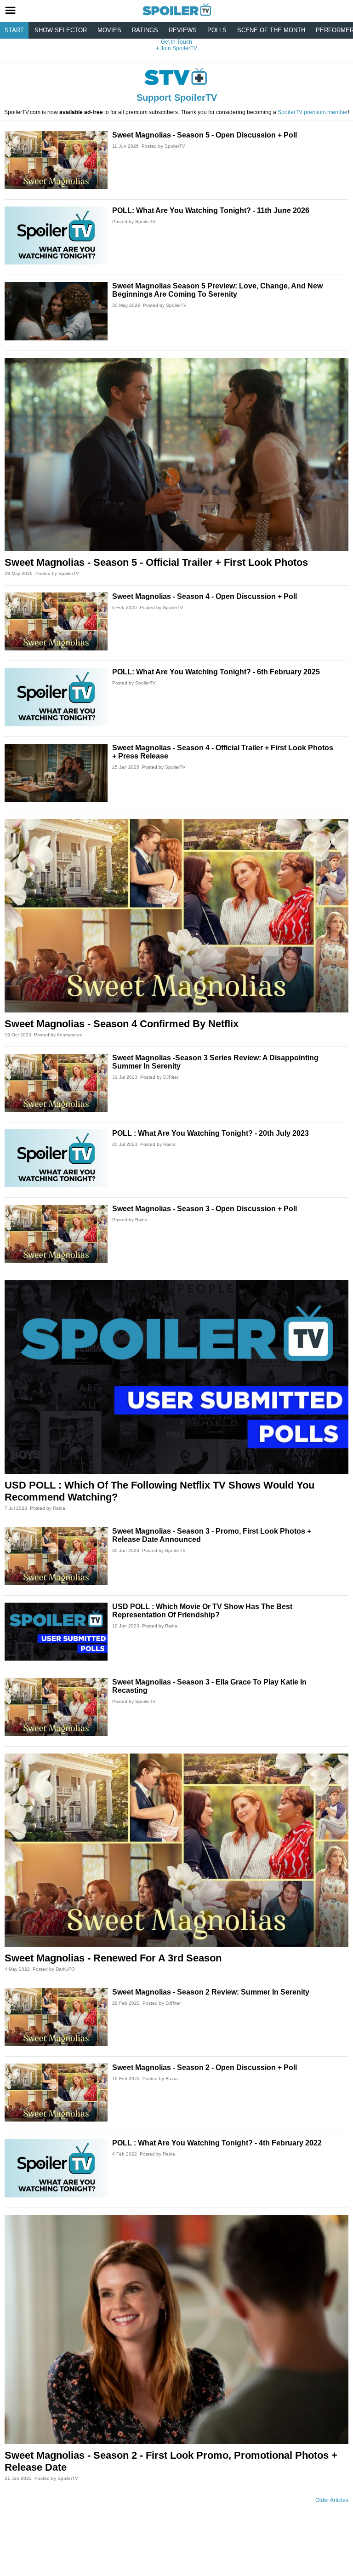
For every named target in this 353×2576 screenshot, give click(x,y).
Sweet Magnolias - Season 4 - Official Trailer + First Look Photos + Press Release (223, 752)
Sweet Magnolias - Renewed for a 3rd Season (113, 1958)
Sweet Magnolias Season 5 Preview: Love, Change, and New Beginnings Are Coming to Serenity (217, 290)
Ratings (145, 30)
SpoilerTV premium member (313, 112)
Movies (109, 30)
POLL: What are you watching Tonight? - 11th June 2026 (211, 210)
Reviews (183, 30)
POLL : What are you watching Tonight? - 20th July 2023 (211, 1133)
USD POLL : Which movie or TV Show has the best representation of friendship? (202, 1611)
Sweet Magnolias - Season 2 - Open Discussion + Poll (205, 2067)
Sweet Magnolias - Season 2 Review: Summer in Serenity (211, 1992)
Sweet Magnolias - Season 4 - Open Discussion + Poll (205, 596)
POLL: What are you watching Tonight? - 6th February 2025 (216, 672)
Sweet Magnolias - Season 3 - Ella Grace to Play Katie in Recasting (209, 1686)
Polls (217, 30)
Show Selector (61, 30)
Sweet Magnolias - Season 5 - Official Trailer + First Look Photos (156, 562)
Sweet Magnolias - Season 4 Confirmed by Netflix (122, 1024)
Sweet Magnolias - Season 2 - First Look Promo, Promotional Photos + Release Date (171, 2461)
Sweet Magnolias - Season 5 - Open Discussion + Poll (205, 135)
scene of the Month (271, 30)
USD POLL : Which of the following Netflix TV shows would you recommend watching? (159, 1491)
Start (14, 30)
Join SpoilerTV (178, 48)
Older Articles (332, 2500)
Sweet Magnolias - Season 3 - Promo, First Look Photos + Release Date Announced (212, 1535)
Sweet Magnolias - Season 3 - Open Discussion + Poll (205, 1209)
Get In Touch (176, 42)
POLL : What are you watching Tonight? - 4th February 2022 (217, 2143)
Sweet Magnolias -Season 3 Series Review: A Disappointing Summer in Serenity (215, 1062)
